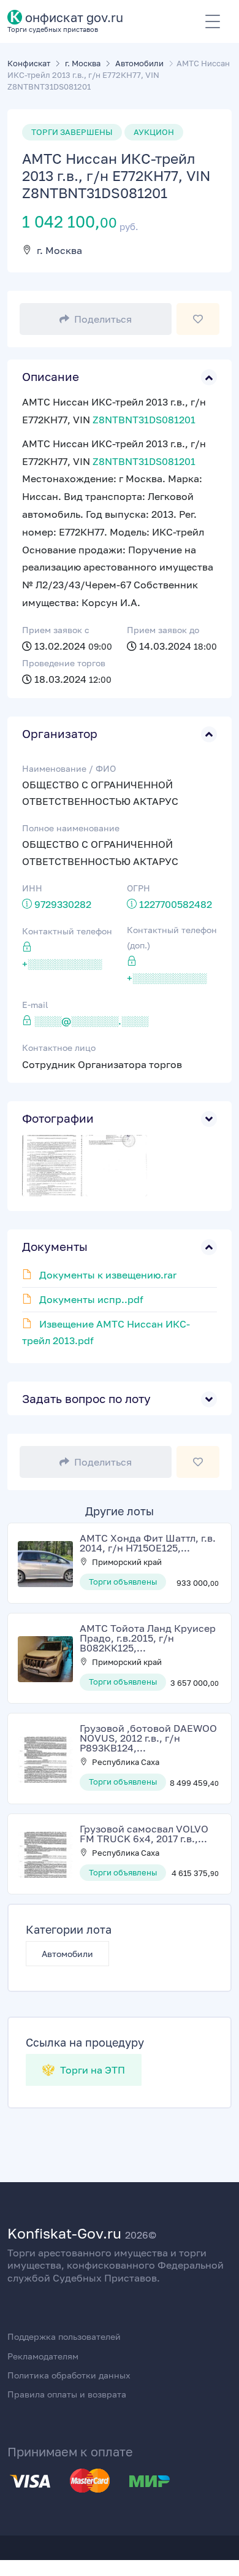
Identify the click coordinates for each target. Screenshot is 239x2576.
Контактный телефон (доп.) (172, 937)
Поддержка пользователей (64, 2336)
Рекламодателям (43, 2356)
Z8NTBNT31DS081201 (144, 420)
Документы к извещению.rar (108, 1275)
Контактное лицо (59, 1048)
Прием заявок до (163, 630)
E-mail (35, 1005)
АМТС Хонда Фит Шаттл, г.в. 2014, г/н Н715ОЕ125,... (148, 1543)
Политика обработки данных (69, 2375)
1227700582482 (176, 904)
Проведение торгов (64, 663)
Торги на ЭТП (91, 2070)
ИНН (32, 888)
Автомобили (67, 1954)
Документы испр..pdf (91, 1299)
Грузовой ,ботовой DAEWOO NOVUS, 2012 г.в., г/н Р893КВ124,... (148, 1738)
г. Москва (59, 250)
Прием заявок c (56, 630)
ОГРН (138, 888)
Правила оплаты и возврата (67, 2394)
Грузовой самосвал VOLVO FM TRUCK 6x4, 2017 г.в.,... (144, 1834)
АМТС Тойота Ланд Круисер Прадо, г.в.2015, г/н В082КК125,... (148, 1638)
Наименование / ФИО (69, 768)
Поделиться (103, 319)
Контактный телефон (67, 931)
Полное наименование (71, 828)
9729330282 (63, 904)
